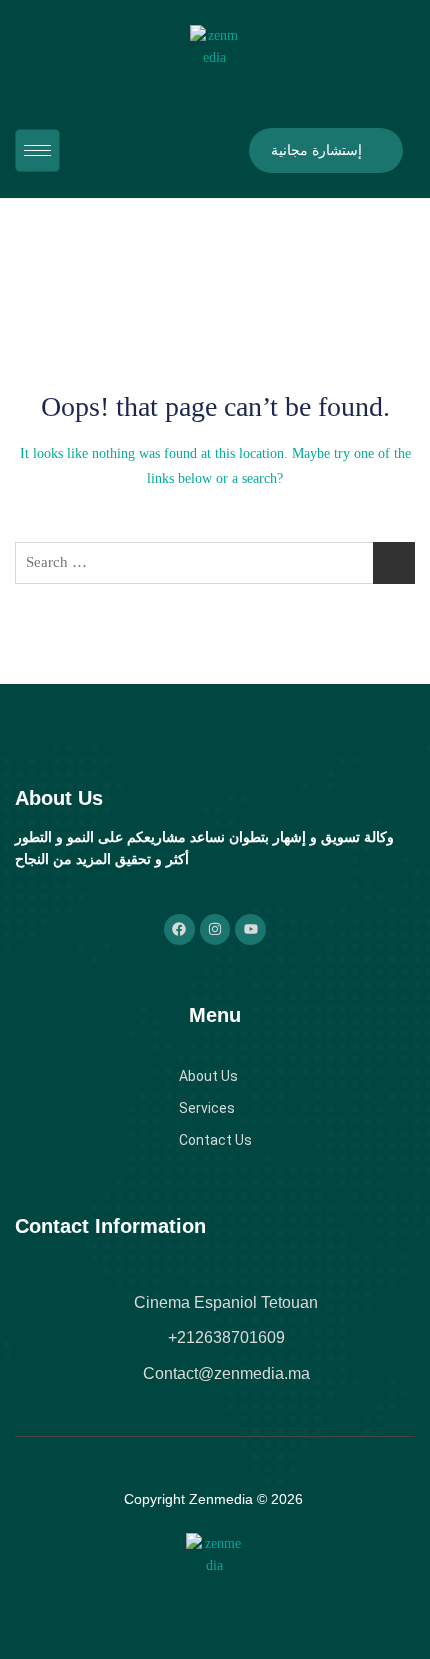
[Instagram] (215, 929)
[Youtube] (250, 929)
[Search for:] (215, 563)
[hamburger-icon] (37, 150)
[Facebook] (179, 929)
